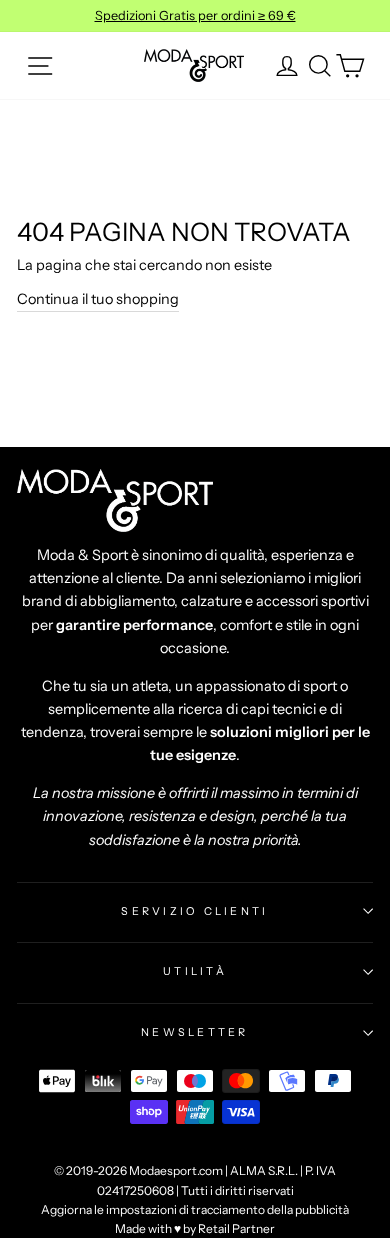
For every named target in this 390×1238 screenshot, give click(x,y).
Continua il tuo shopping (98, 299)
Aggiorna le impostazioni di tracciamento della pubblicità (195, 1209)
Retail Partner (236, 1228)
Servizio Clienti (194, 911)
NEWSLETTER (195, 1032)
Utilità (195, 971)
